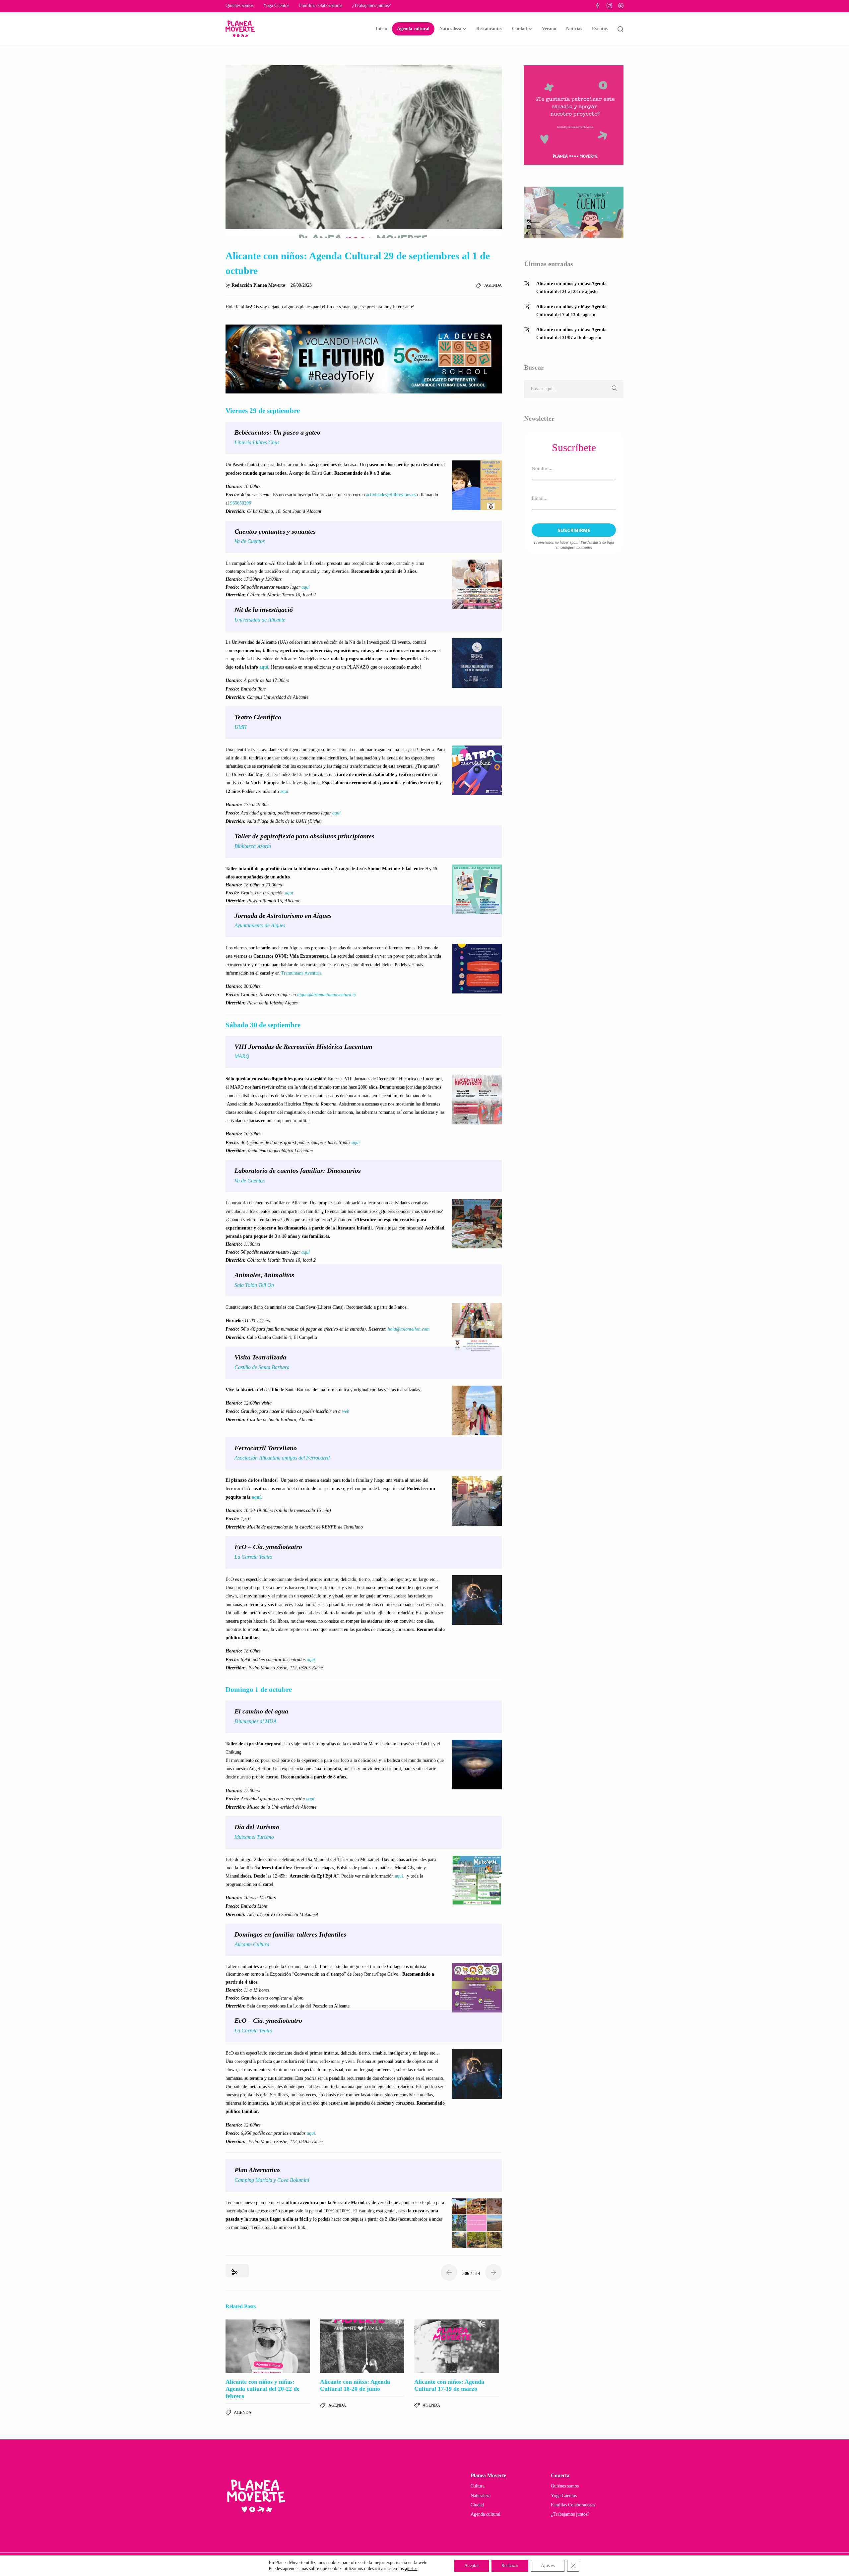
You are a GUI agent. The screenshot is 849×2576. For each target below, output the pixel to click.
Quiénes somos (239, 5)
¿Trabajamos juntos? (371, 5)
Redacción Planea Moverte (259, 285)
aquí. (285, 791)
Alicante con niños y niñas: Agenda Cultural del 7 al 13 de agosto (571, 311)
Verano (549, 29)
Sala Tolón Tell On (254, 1285)
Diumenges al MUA (256, 1721)
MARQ (242, 1056)
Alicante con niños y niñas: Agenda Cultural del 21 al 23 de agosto (571, 288)
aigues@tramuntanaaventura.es (327, 995)
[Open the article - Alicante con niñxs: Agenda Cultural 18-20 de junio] (362, 2346)
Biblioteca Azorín (253, 846)
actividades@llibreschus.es (391, 495)
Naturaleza (450, 29)
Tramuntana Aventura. (302, 973)
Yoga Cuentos (276, 5)
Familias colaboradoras (321, 5)
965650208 (241, 503)
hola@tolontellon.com (409, 1329)
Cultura (478, 2486)
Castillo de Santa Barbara (262, 1367)
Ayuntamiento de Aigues (260, 925)
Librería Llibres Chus (257, 442)
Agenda (493, 285)
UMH (241, 727)
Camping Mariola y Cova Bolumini (272, 2180)
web (345, 1411)
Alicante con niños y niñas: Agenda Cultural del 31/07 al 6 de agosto (571, 334)
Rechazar (510, 2566)
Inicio (381, 29)
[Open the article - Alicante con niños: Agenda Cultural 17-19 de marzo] (457, 2346)
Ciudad (520, 29)
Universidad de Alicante (260, 620)
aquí (306, 587)
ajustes (411, 2569)
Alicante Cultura (252, 1944)
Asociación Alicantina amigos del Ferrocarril (282, 1458)
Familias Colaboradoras (573, 2505)
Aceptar (472, 2566)
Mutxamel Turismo (254, 1837)
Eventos (600, 29)
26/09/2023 (301, 285)
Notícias (574, 29)
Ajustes (548, 2566)
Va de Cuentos (250, 541)
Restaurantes (489, 29)
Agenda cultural (413, 29)
